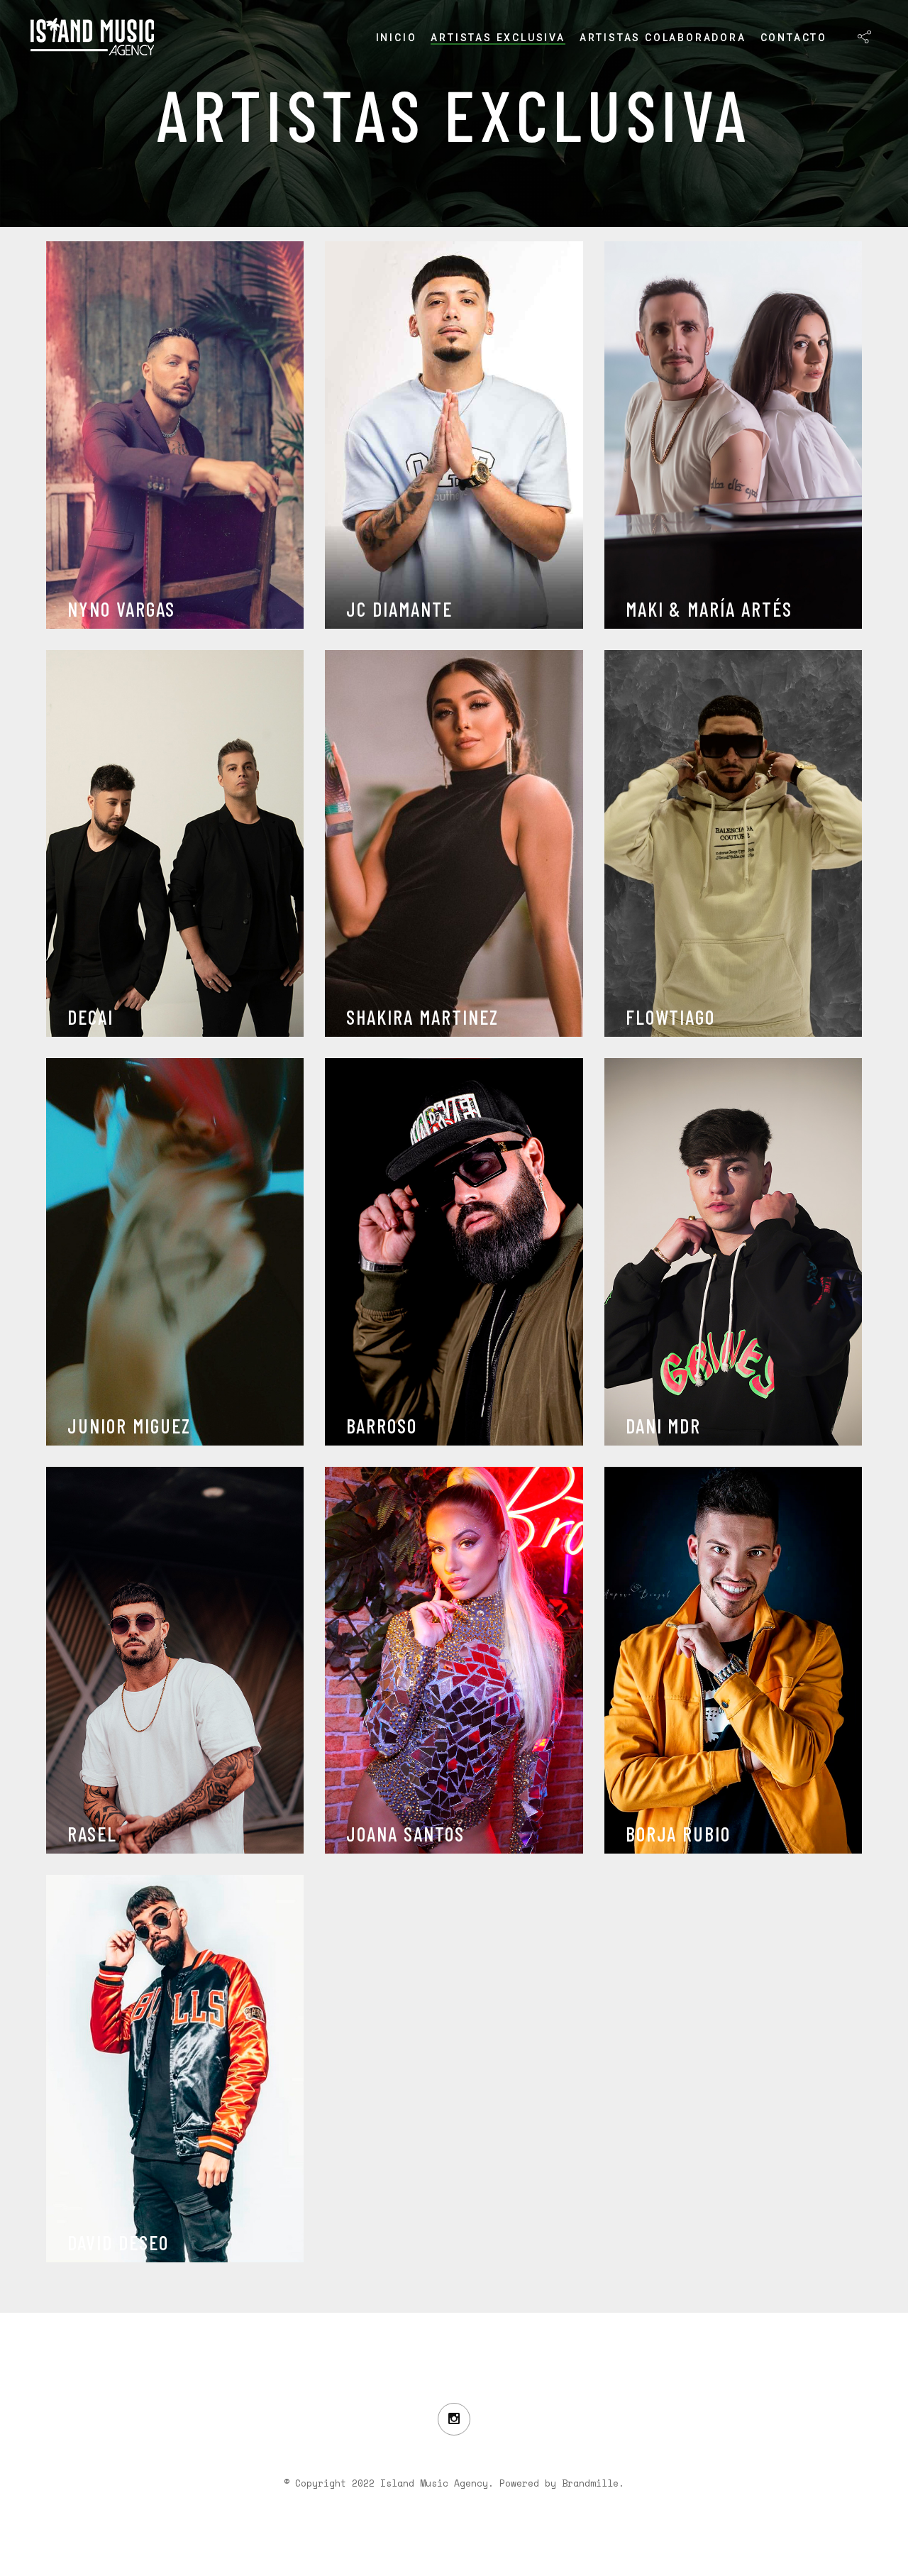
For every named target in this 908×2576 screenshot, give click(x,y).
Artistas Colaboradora (663, 38)
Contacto (794, 38)
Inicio (397, 38)
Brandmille (590, 2483)
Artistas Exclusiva (498, 38)
